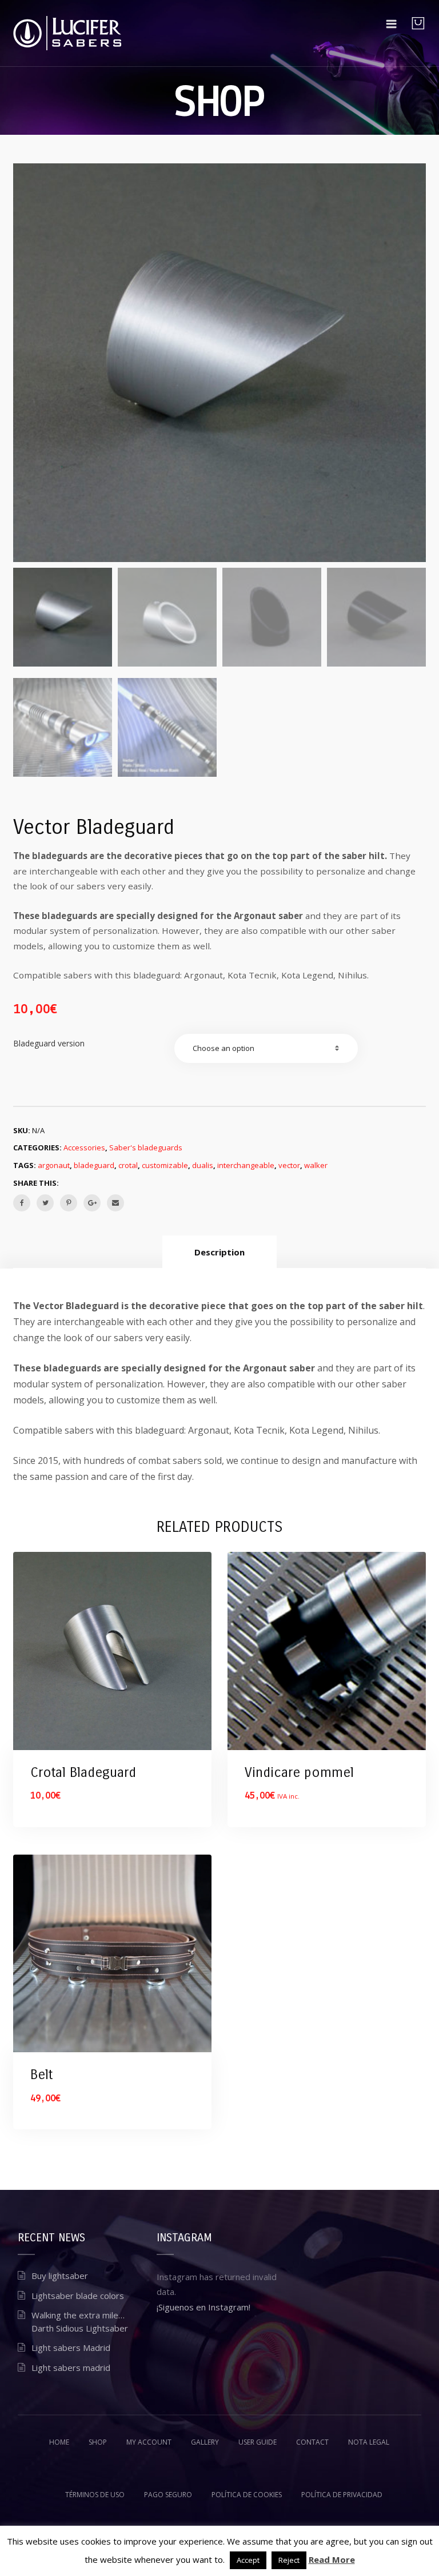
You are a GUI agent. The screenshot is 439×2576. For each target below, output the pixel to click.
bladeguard (94, 1165)
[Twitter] (45, 1203)
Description (219, 1252)
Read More (332, 2559)
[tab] (219, 1252)
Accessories (84, 1147)
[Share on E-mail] (115, 1203)
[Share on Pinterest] (69, 1203)
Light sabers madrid (71, 2368)
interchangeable (246, 1165)
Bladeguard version (49, 1043)
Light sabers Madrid (71, 2348)
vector (289, 1165)
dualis (203, 1165)
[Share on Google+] (92, 1203)
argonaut (54, 1165)
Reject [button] (289, 2560)
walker (316, 1165)
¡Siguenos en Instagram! (203, 2307)
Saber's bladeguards (146, 1147)
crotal (128, 1165)
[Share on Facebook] (22, 1203)
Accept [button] (248, 2560)
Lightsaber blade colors (78, 2296)
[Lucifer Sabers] (67, 33)
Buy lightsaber (60, 2276)
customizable (165, 1165)
